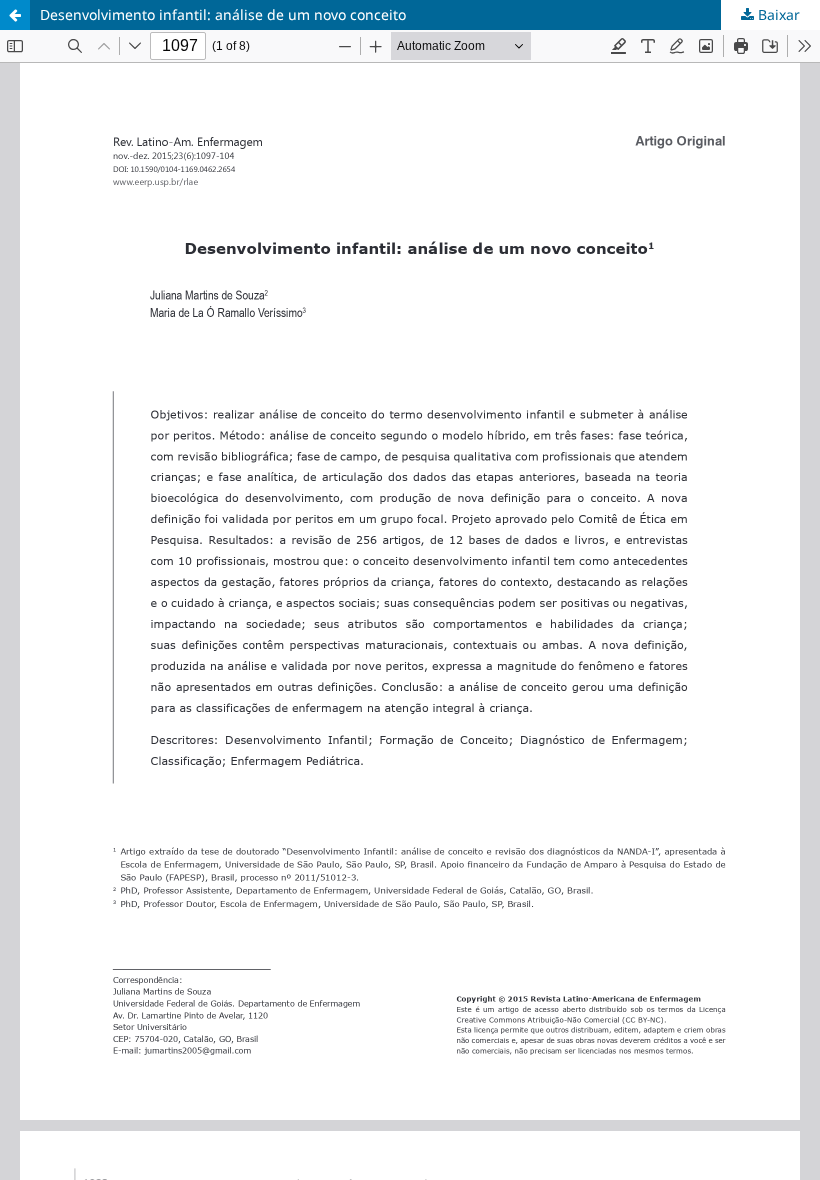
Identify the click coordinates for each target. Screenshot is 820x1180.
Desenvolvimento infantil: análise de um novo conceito (223, 14)
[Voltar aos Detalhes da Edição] (15, 15)
